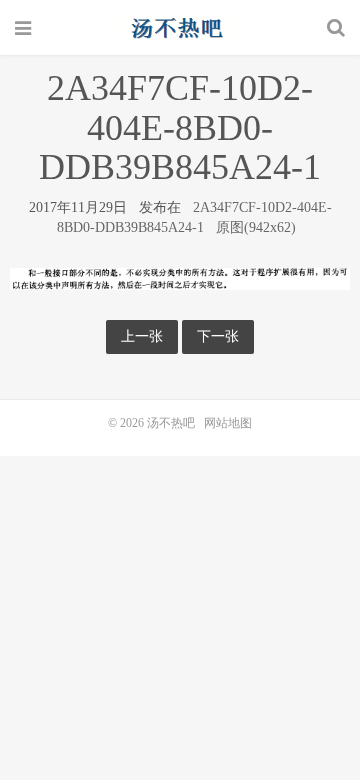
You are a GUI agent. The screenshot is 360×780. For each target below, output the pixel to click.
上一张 (142, 336)
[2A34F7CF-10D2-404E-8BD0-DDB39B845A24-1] (180, 277)
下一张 (218, 336)
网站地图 (228, 423)
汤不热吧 (180, 27)
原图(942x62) (256, 227)
